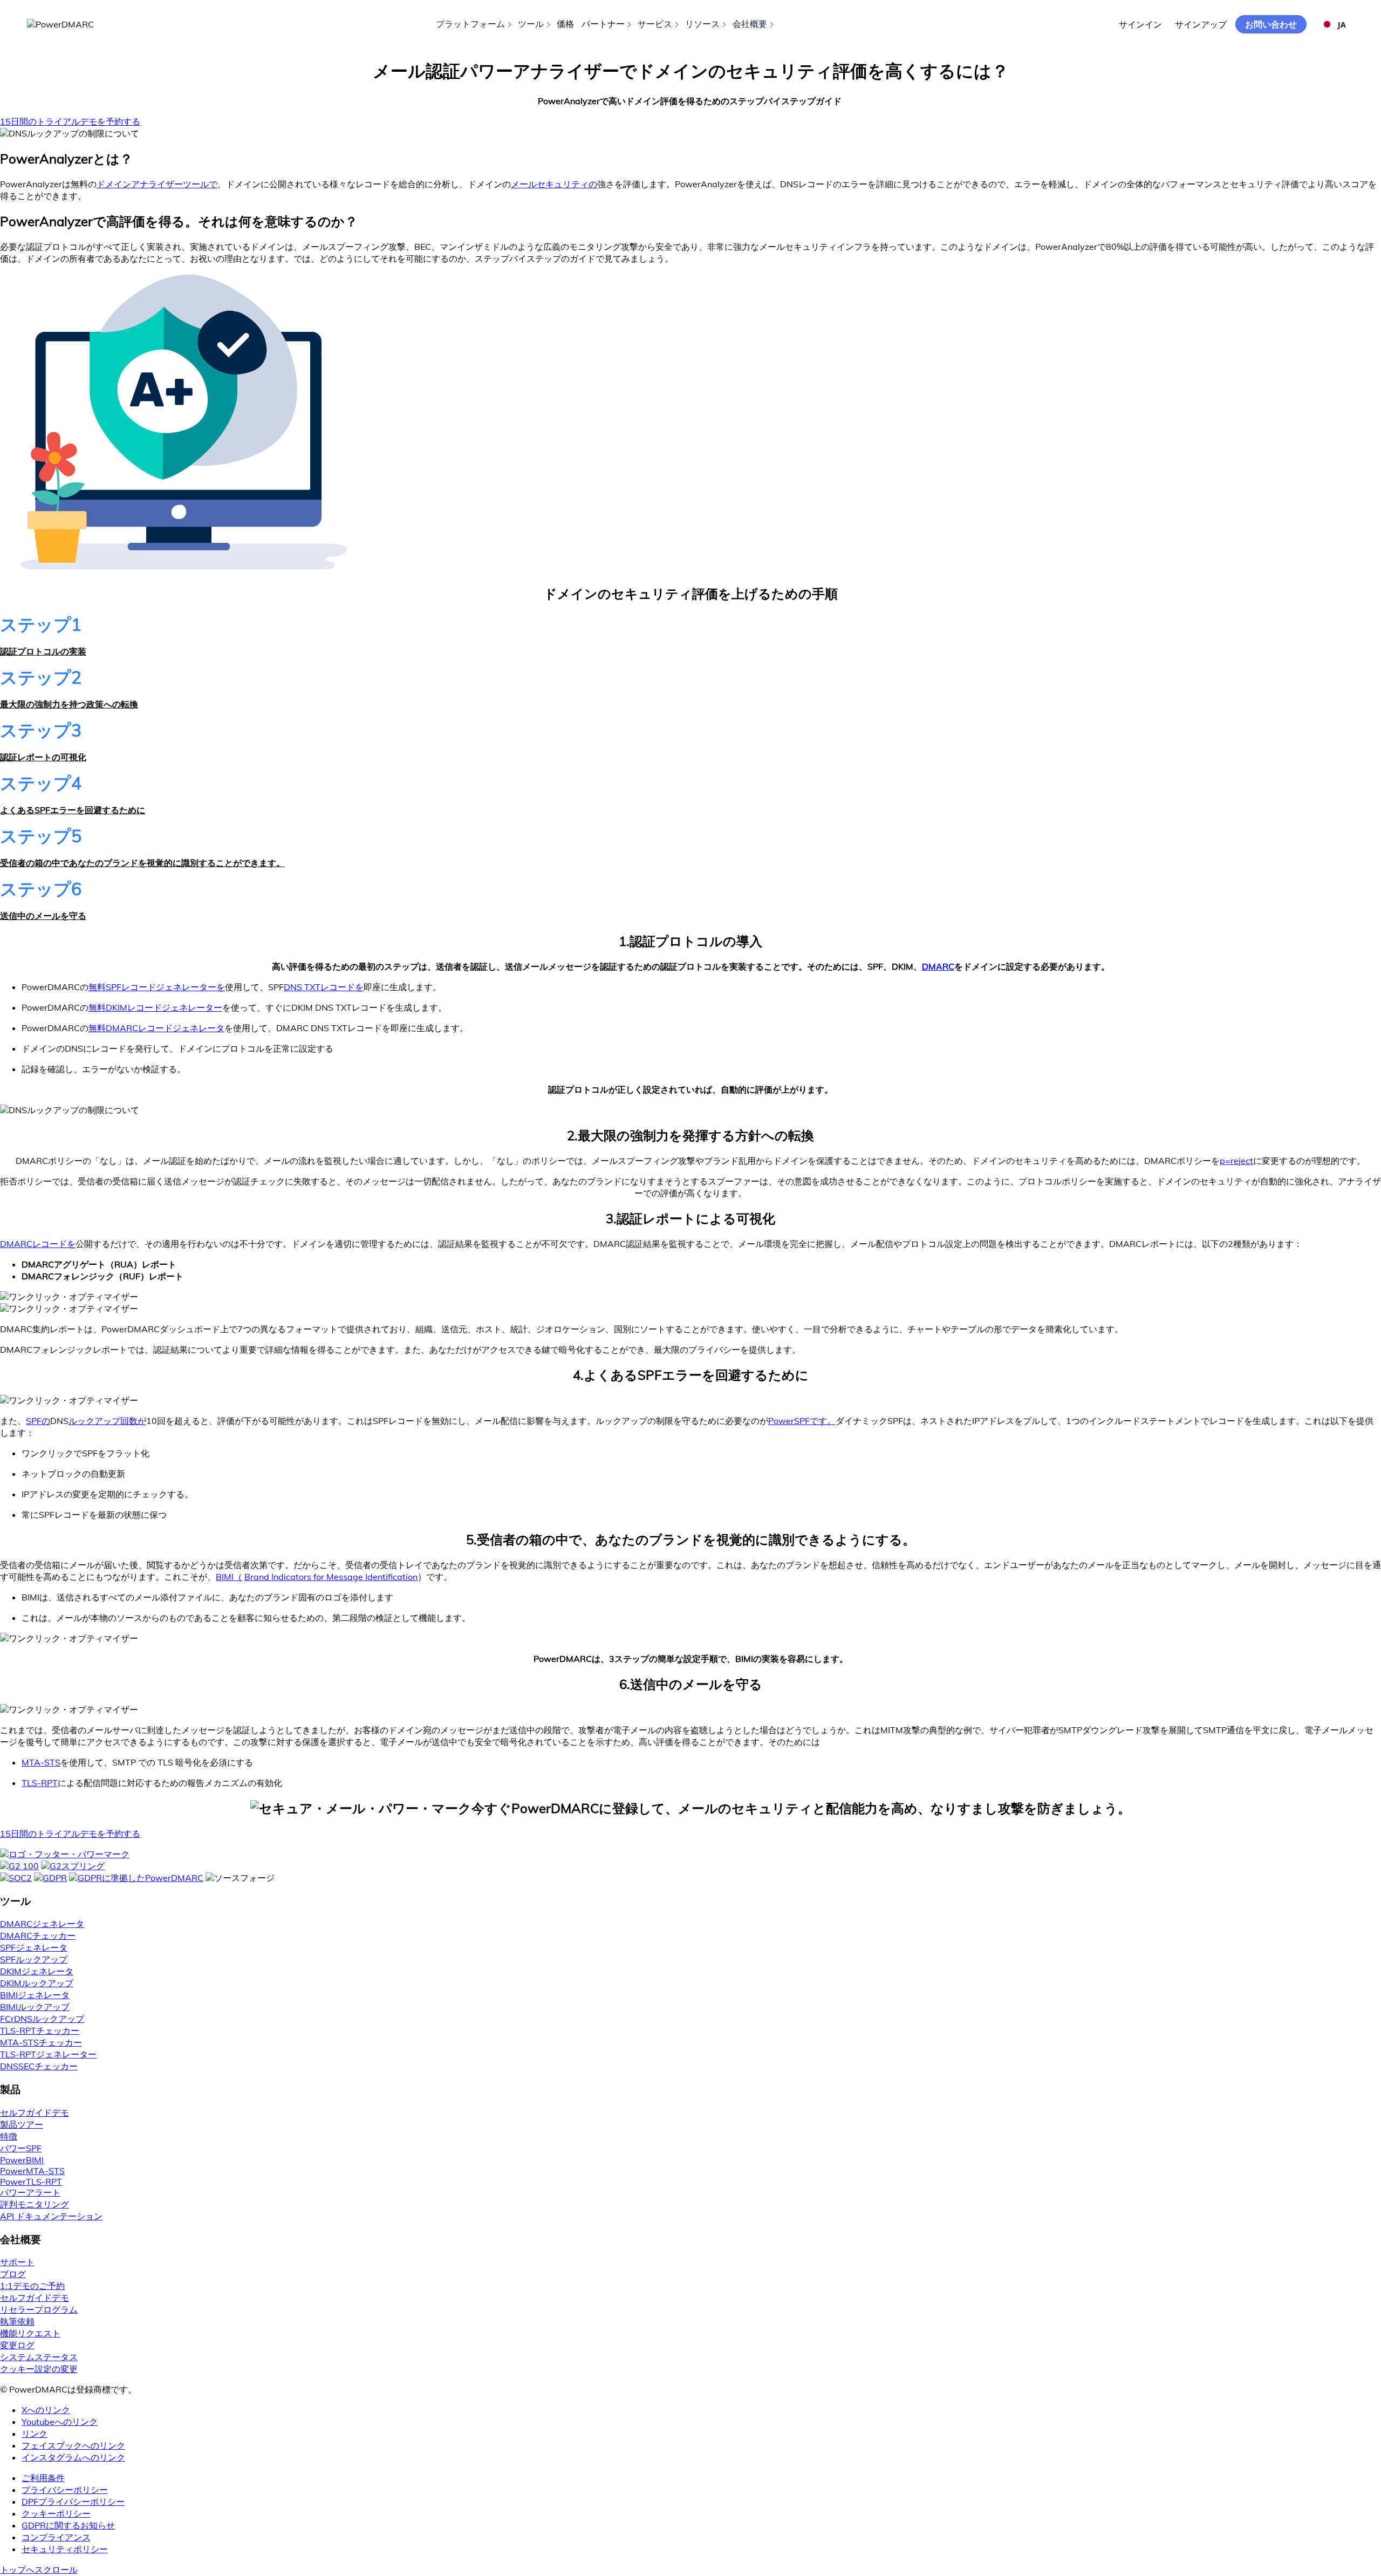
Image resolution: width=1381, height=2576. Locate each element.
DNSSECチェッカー (39, 2066)
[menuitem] (701, 2478)
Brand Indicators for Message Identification (331, 1577)
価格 (565, 24)
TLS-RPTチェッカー (40, 2030)
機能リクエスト (30, 2333)
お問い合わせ (1271, 24)
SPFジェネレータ (34, 1947)
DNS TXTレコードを (324, 987)
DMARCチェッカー (38, 1936)
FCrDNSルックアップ (42, 2019)
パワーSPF (21, 2148)
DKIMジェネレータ (37, 1971)
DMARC (938, 966)
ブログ (13, 2274)
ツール (531, 24)
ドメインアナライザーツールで (157, 184)
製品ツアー (22, 2124)
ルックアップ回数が (107, 1421)
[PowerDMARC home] (60, 24)
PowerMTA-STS (32, 2171)
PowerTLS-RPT (31, 2182)
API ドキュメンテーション (51, 2216)
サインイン (1140, 24)
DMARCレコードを (38, 1244)
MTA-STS (41, 1762)
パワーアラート (30, 2192)
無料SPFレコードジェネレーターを (157, 987)
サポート (17, 2262)
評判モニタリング (35, 2204)
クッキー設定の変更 (39, 2369)
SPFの (38, 1421)
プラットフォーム (470, 24)
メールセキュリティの (554, 184)
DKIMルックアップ (37, 1983)
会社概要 (750, 24)
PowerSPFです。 (802, 1421)
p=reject (1236, 1161)
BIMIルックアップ (35, 2007)
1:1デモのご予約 (32, 2286)
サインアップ (1201, 24)
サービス (655, 24)
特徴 (9, 2136)
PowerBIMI (22, 2160)
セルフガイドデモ (35, 2112)
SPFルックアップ (34, 1959)
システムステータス (39, 2357)
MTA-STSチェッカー (41, 2042)
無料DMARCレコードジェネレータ (156, 1028)
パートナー (603, 24)
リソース (702, 24)
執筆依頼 (17, 2321)
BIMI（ (229, 1577)
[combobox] (1334, 24)
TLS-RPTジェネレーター (48, 2054)
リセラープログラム (39, 2309)
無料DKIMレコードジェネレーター (155, 1007)
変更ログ (17, 2345)
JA (1342, 25)
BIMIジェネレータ (35, 1995)
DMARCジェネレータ (42, 1924)
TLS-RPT (40, 1783)
